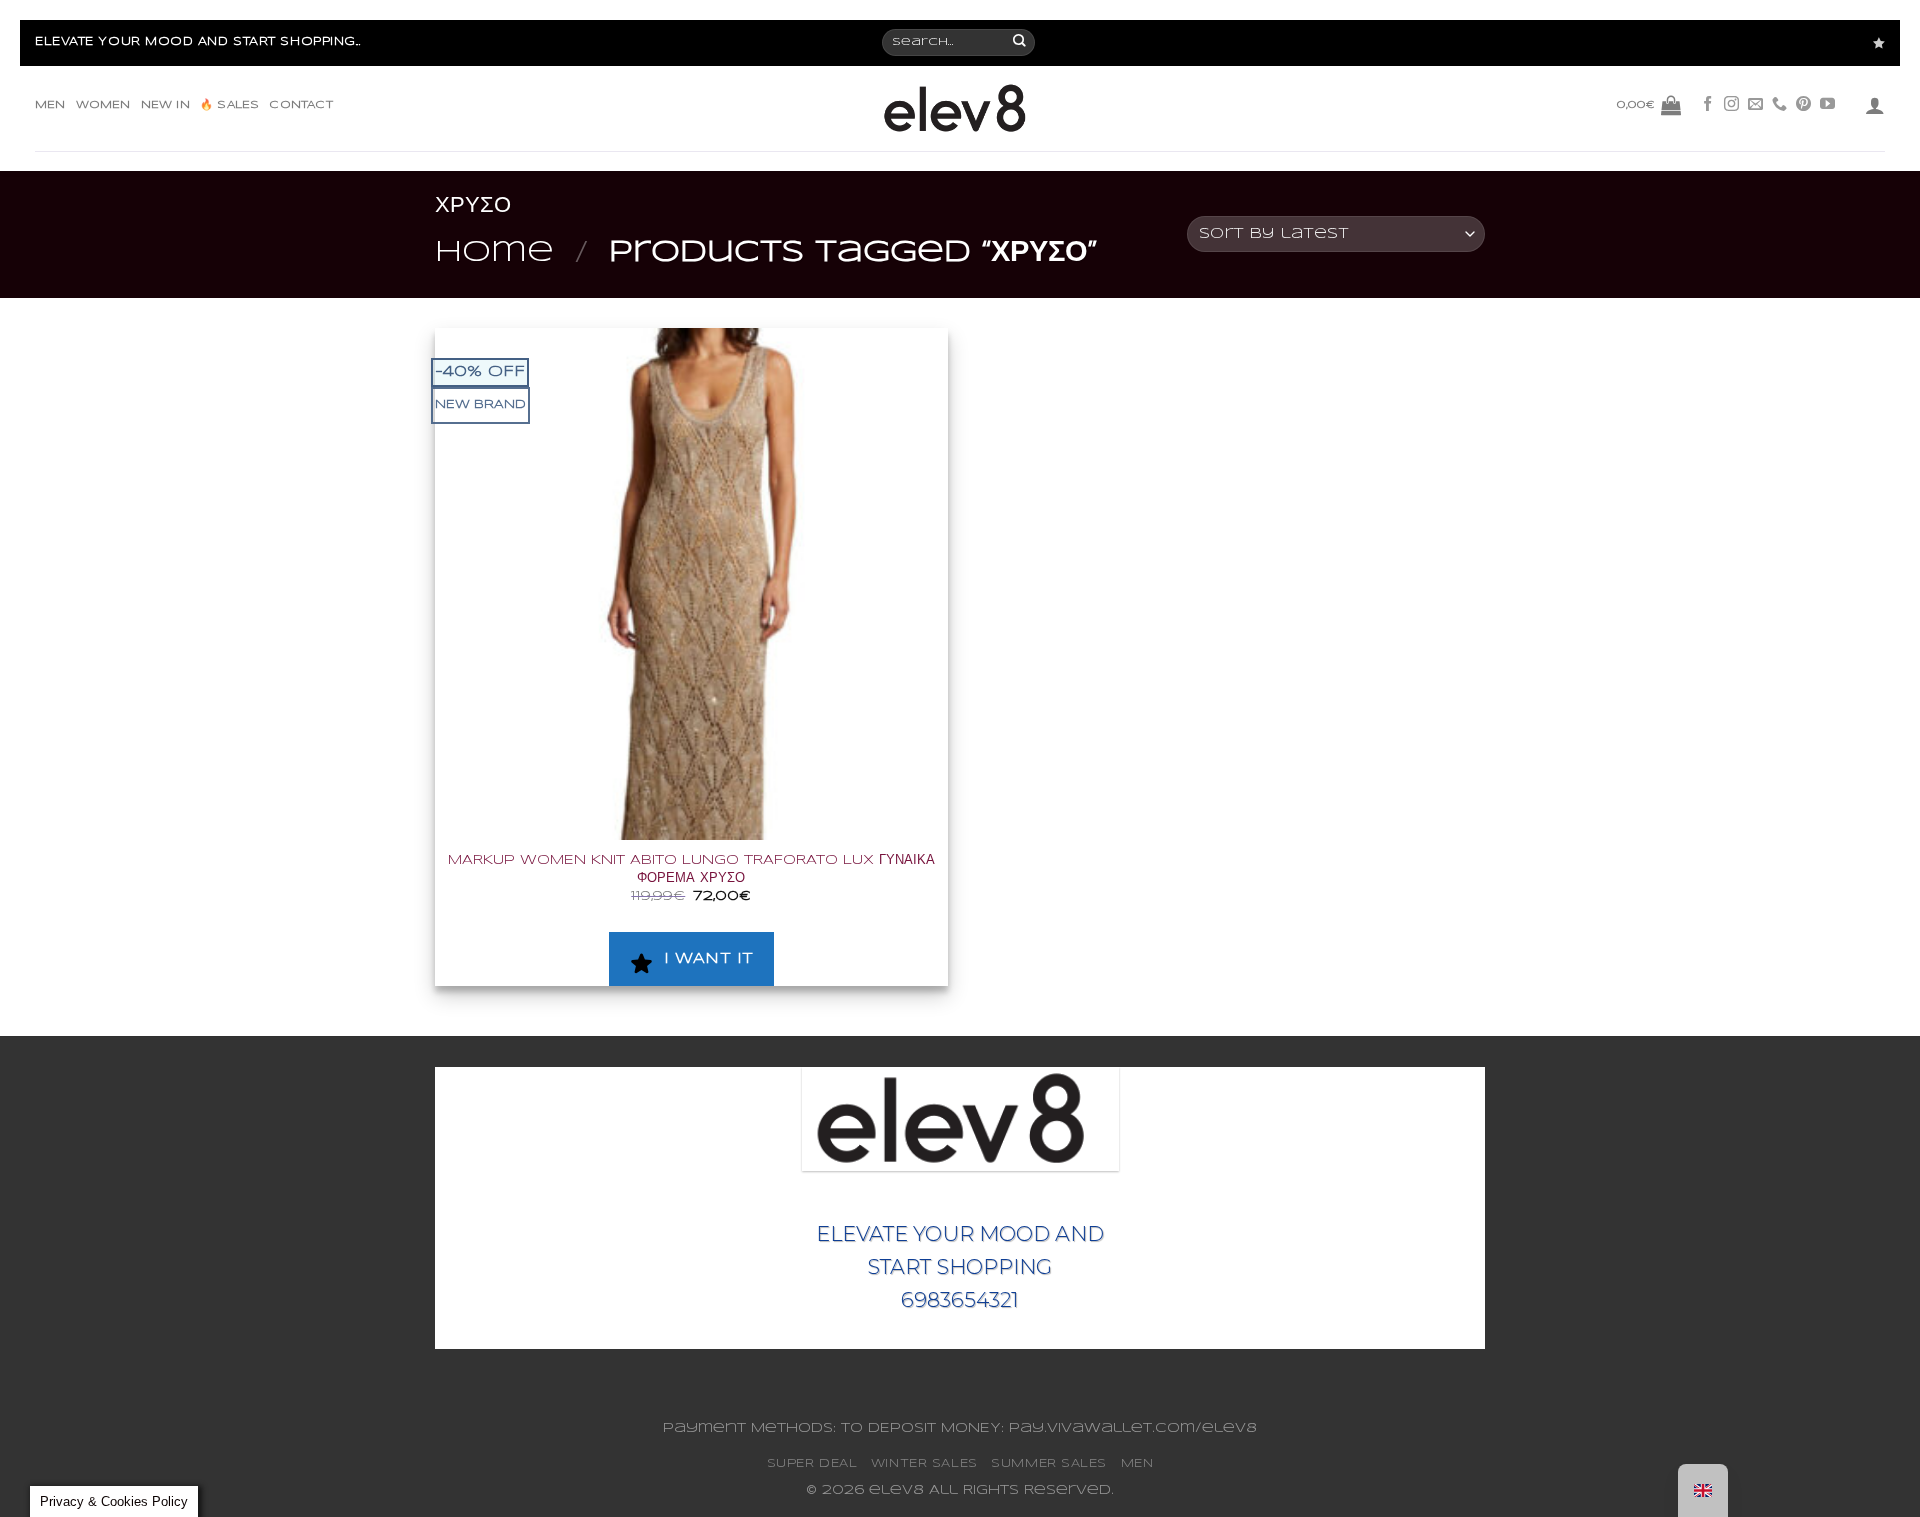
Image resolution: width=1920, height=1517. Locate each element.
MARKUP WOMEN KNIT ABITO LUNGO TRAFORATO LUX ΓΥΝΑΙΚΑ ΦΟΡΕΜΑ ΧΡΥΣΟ (691, 869)
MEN (50, 105)
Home (494, 253)
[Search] (1020, 43)
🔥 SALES (229, 105)
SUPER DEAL (812, 1463)
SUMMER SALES (1049, 1463)
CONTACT (300, 105)
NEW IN (165, 105)
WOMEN (103, 105)
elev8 (896, 1490)
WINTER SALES (924, 1463)
